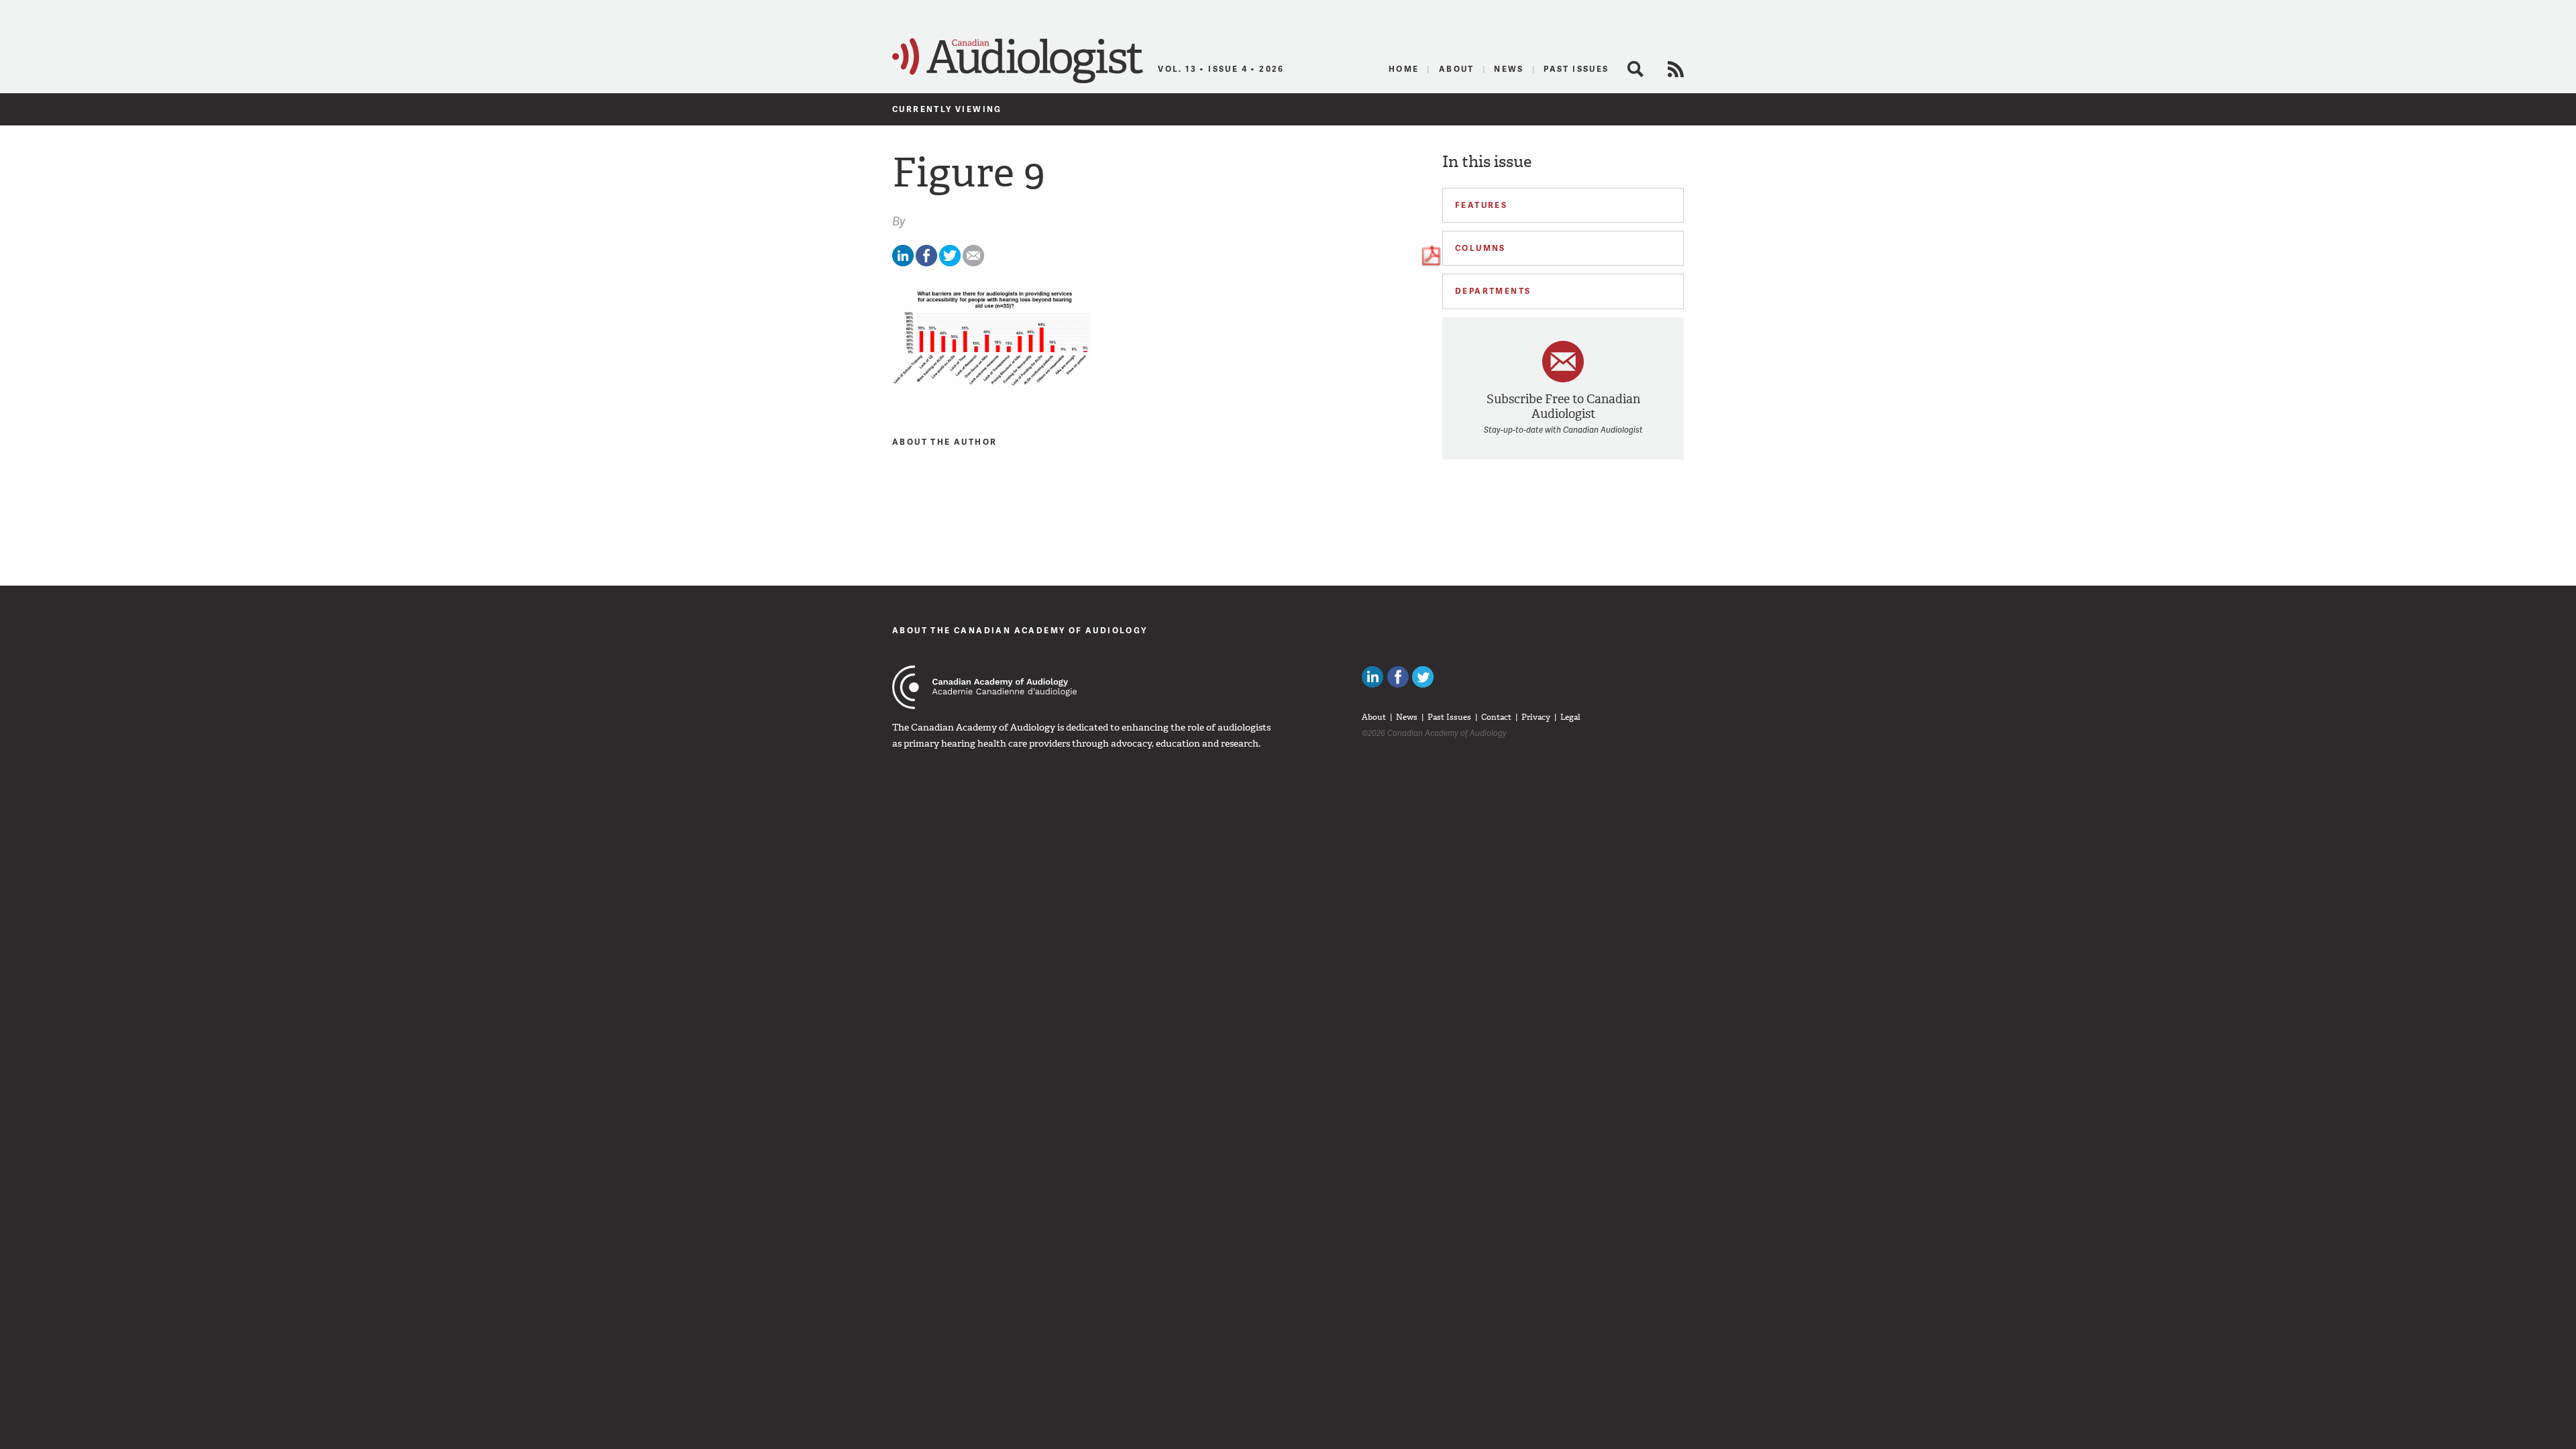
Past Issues (1576, 69)
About (1457, 69)
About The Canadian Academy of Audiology (1020, 630)
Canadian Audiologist (1018, 61)
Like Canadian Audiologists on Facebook (1398, 677)
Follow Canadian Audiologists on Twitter (1423, 677)
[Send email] (973, 263)
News (1509, 69)
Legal (1570, 717)
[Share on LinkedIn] (903, 263)
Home (1404, 69)
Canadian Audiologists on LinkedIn (1373, 677)
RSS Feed (1676, 69)
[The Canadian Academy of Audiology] (984, 687)
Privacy (1536, 717)
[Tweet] (950, 263)
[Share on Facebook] (926, 263)
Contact (1496, 717)
